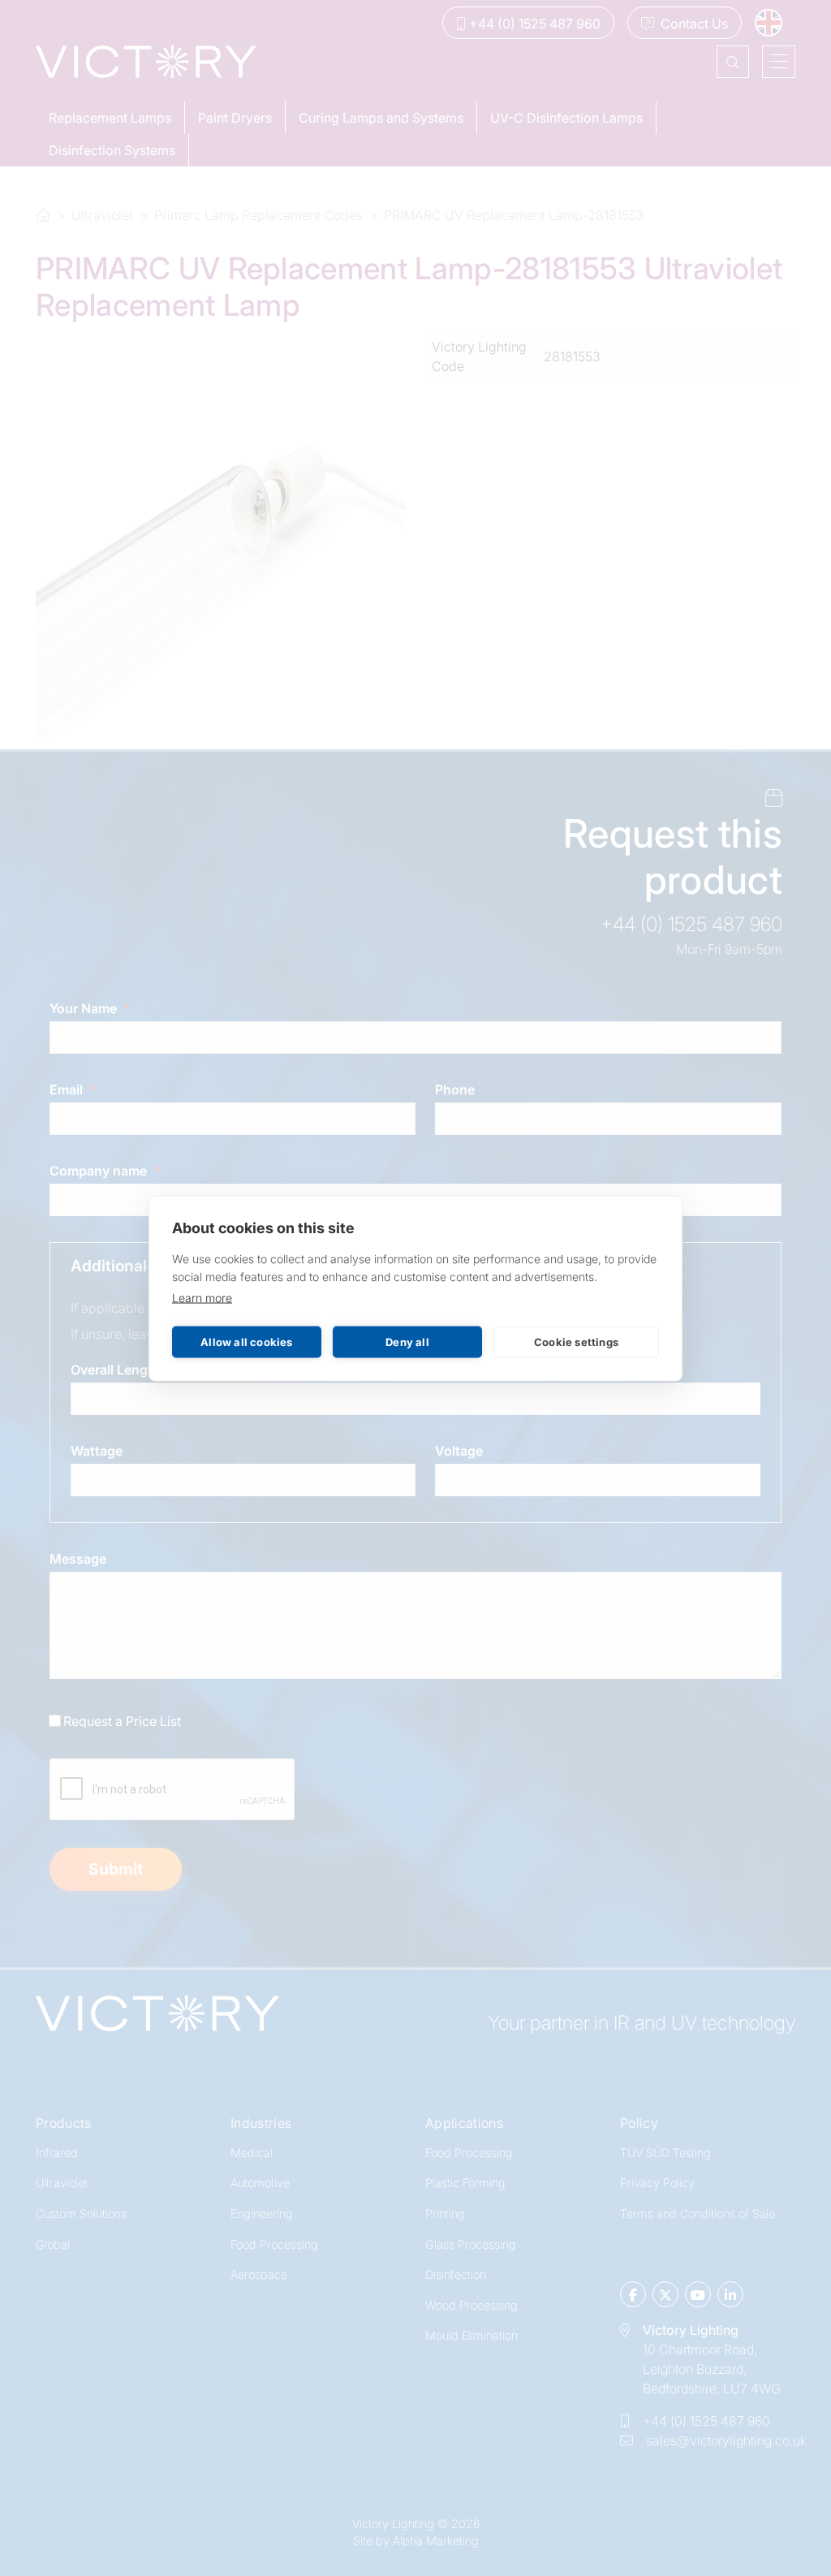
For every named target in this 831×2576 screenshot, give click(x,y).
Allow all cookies (246, 1342)
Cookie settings (576, 1342)
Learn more (202, 1297)
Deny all (407, 1342)
